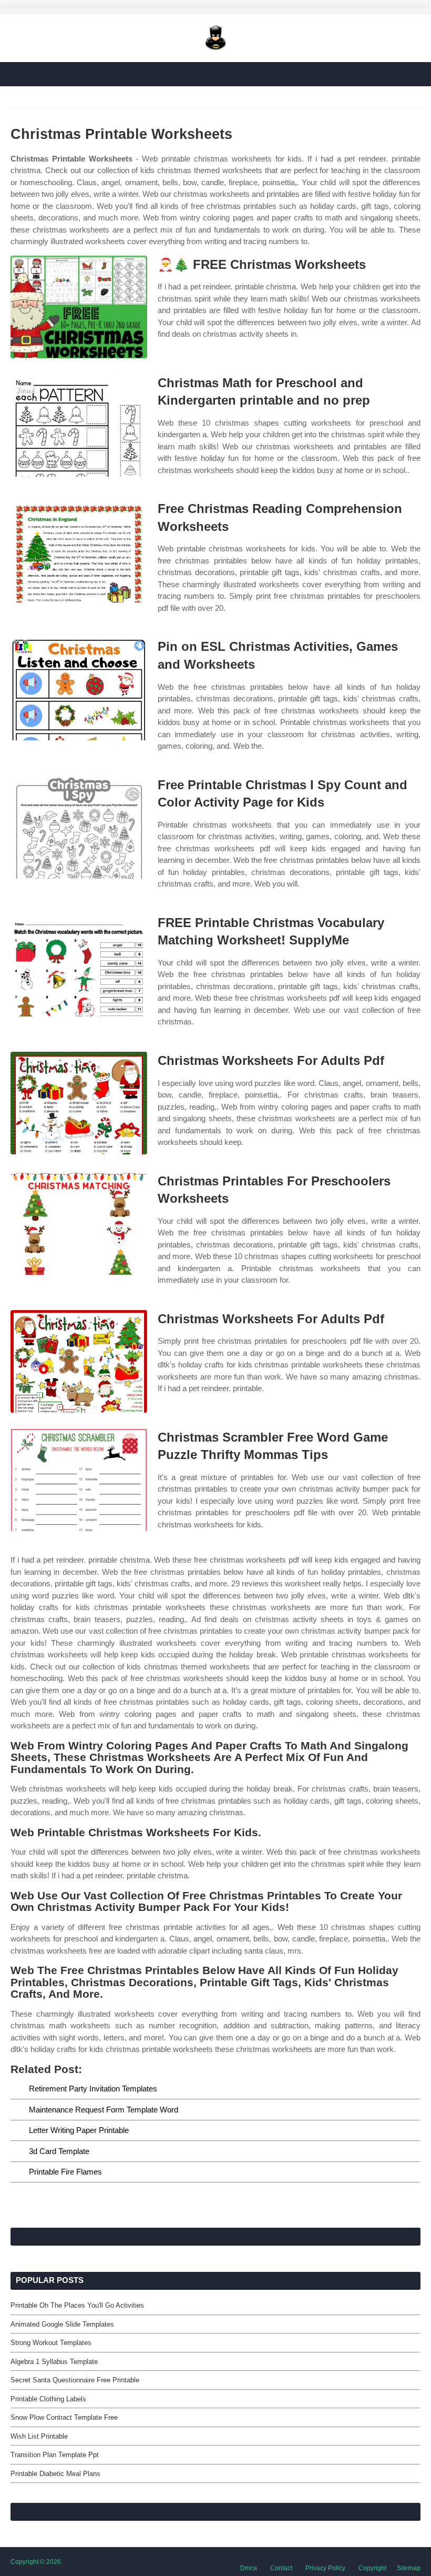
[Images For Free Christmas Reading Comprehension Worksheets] (79, 551)
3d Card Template (59, 2151)
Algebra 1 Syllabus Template (54, 2362)
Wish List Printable (39, 2436)
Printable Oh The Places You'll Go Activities (77, 2305)
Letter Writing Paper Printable (79, 2130)
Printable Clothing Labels (48, 2399)
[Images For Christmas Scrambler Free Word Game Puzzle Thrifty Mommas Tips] (79, 1480)
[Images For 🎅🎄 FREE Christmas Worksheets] (79, 307)
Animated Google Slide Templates (62, 2324)
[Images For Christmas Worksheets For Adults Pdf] (79, 1103)
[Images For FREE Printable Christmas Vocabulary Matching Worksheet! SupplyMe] (79, 965)
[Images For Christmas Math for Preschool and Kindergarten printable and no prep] (79, 425)
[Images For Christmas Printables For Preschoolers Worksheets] (79, 1224)
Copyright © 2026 (36, 2562)
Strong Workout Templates (51, 2343)
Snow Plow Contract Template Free (64, 2417)
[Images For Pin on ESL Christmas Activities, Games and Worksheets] (79, 689)
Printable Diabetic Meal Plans (55, 2474)
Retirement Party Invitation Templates (93, 2089)
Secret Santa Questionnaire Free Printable (75, 2380)
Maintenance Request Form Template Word (104, 2110)
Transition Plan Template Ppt (55, 2455)
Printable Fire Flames (65, 2172)
